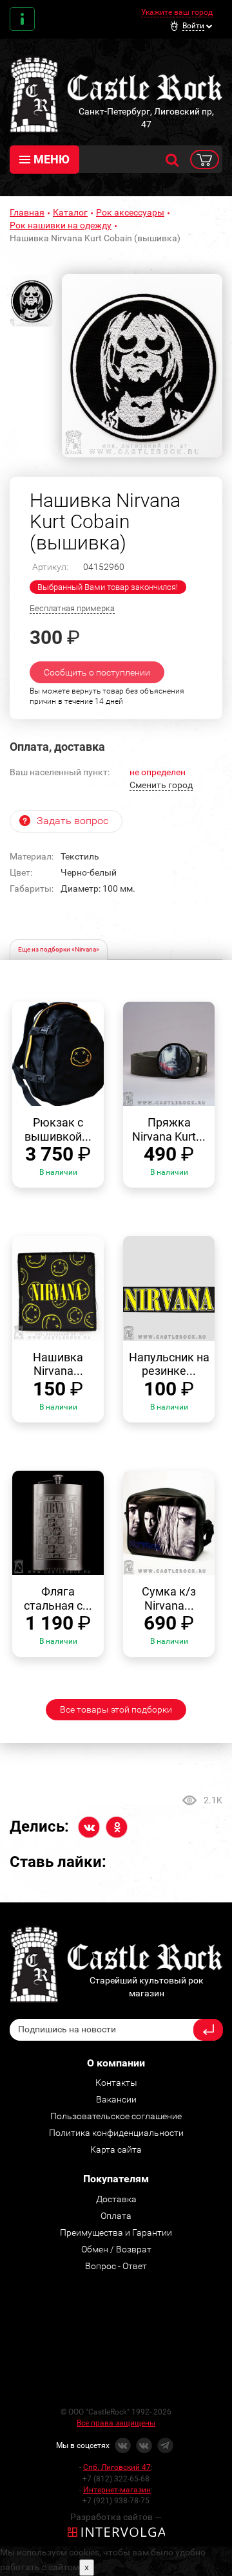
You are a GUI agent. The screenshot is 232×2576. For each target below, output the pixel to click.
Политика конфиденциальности (116, 2133)
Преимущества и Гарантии (116, 2232)
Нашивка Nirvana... (58, 1364)
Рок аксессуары (130, 212)
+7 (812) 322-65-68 (116, 2479)
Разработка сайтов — (116, 2517)
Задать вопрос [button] (72, 821)
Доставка (116, 2199)
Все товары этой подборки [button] (116, 1709)
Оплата (116, 2216)
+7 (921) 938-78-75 (116, 2501)
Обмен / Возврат (116, 2249)
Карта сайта (116, 2149)
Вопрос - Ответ (116, 2266)
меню (52, 159)
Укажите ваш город (177, 12)
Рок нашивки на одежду (61, 225)
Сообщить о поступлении (97, 672)
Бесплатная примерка (72, 608)
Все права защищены (116, 2423)
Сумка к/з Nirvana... (169, 1598)
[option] (142, 366)
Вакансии (116, 2099)
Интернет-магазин (117, 2490)
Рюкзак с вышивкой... (58, 1129)
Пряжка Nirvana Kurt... (169, 1129)
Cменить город (161, 785)
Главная (27, 212)
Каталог (70, 212)
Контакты (22, 19)
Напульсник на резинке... (169, 1364)
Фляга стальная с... (58, 1598)
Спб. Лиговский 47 (117, 2467)
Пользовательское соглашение (116, 2116)
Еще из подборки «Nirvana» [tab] (59, 949)
